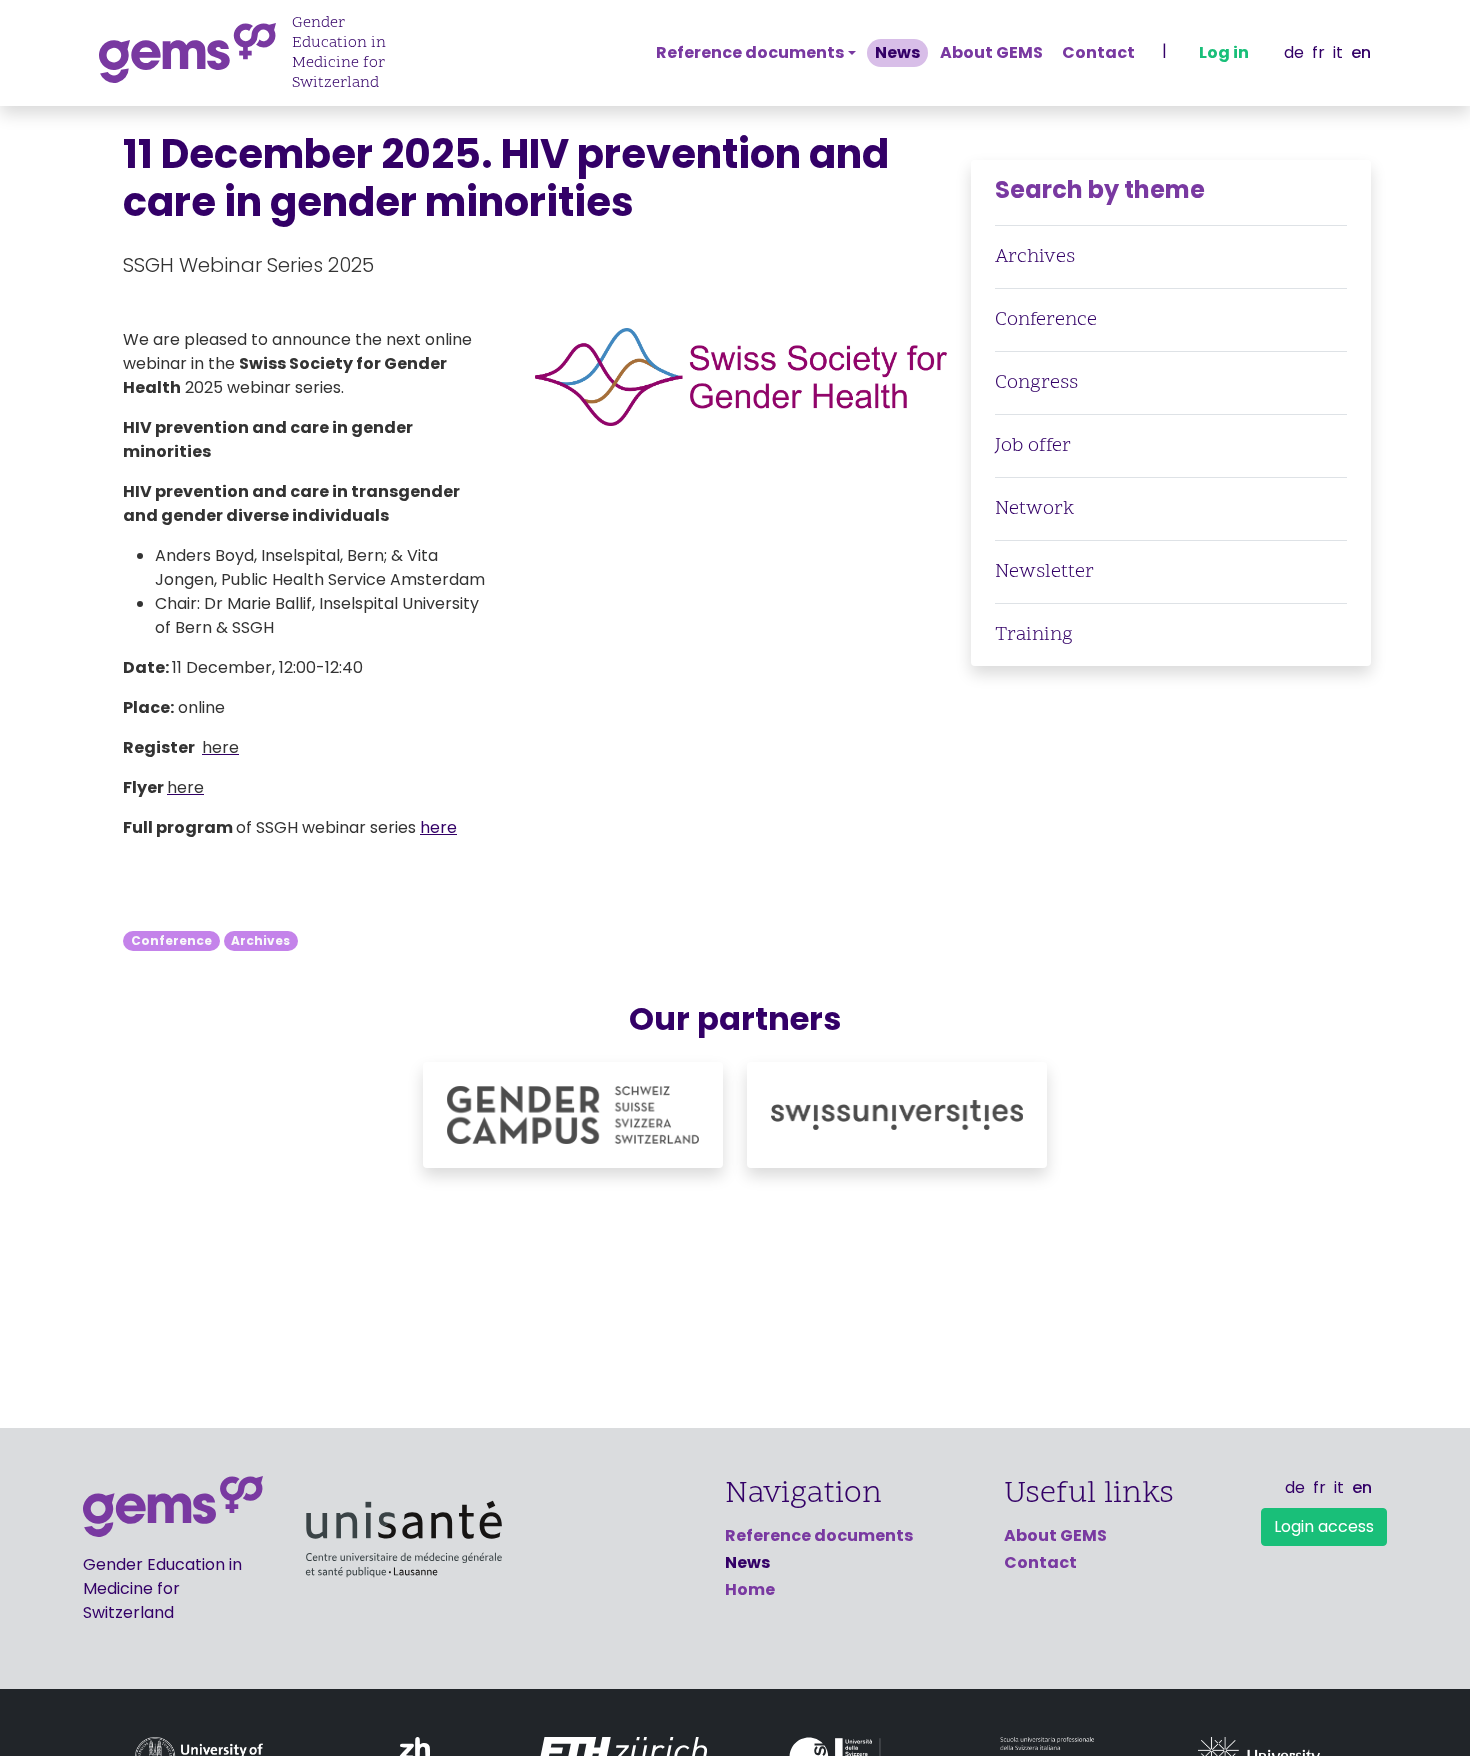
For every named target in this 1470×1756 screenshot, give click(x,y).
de (1294, 52)
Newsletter (1044, 572)
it (1338, 52)
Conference (171, 940)
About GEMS (991, 52)
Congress (1036, 383)
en (1361, 52)
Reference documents (819, 1535)
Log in (1224, 52)
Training (1034, 635)
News (897, 52)
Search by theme (1100, 189)
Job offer (1033, 446)
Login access (1324, 1526)
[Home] (195, 53)
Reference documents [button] (750, 52)
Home (750, 1589)
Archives (260, 940)
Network (1034, 509)
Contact (1098, 52)
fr (1318, 52)
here (438, 827)
